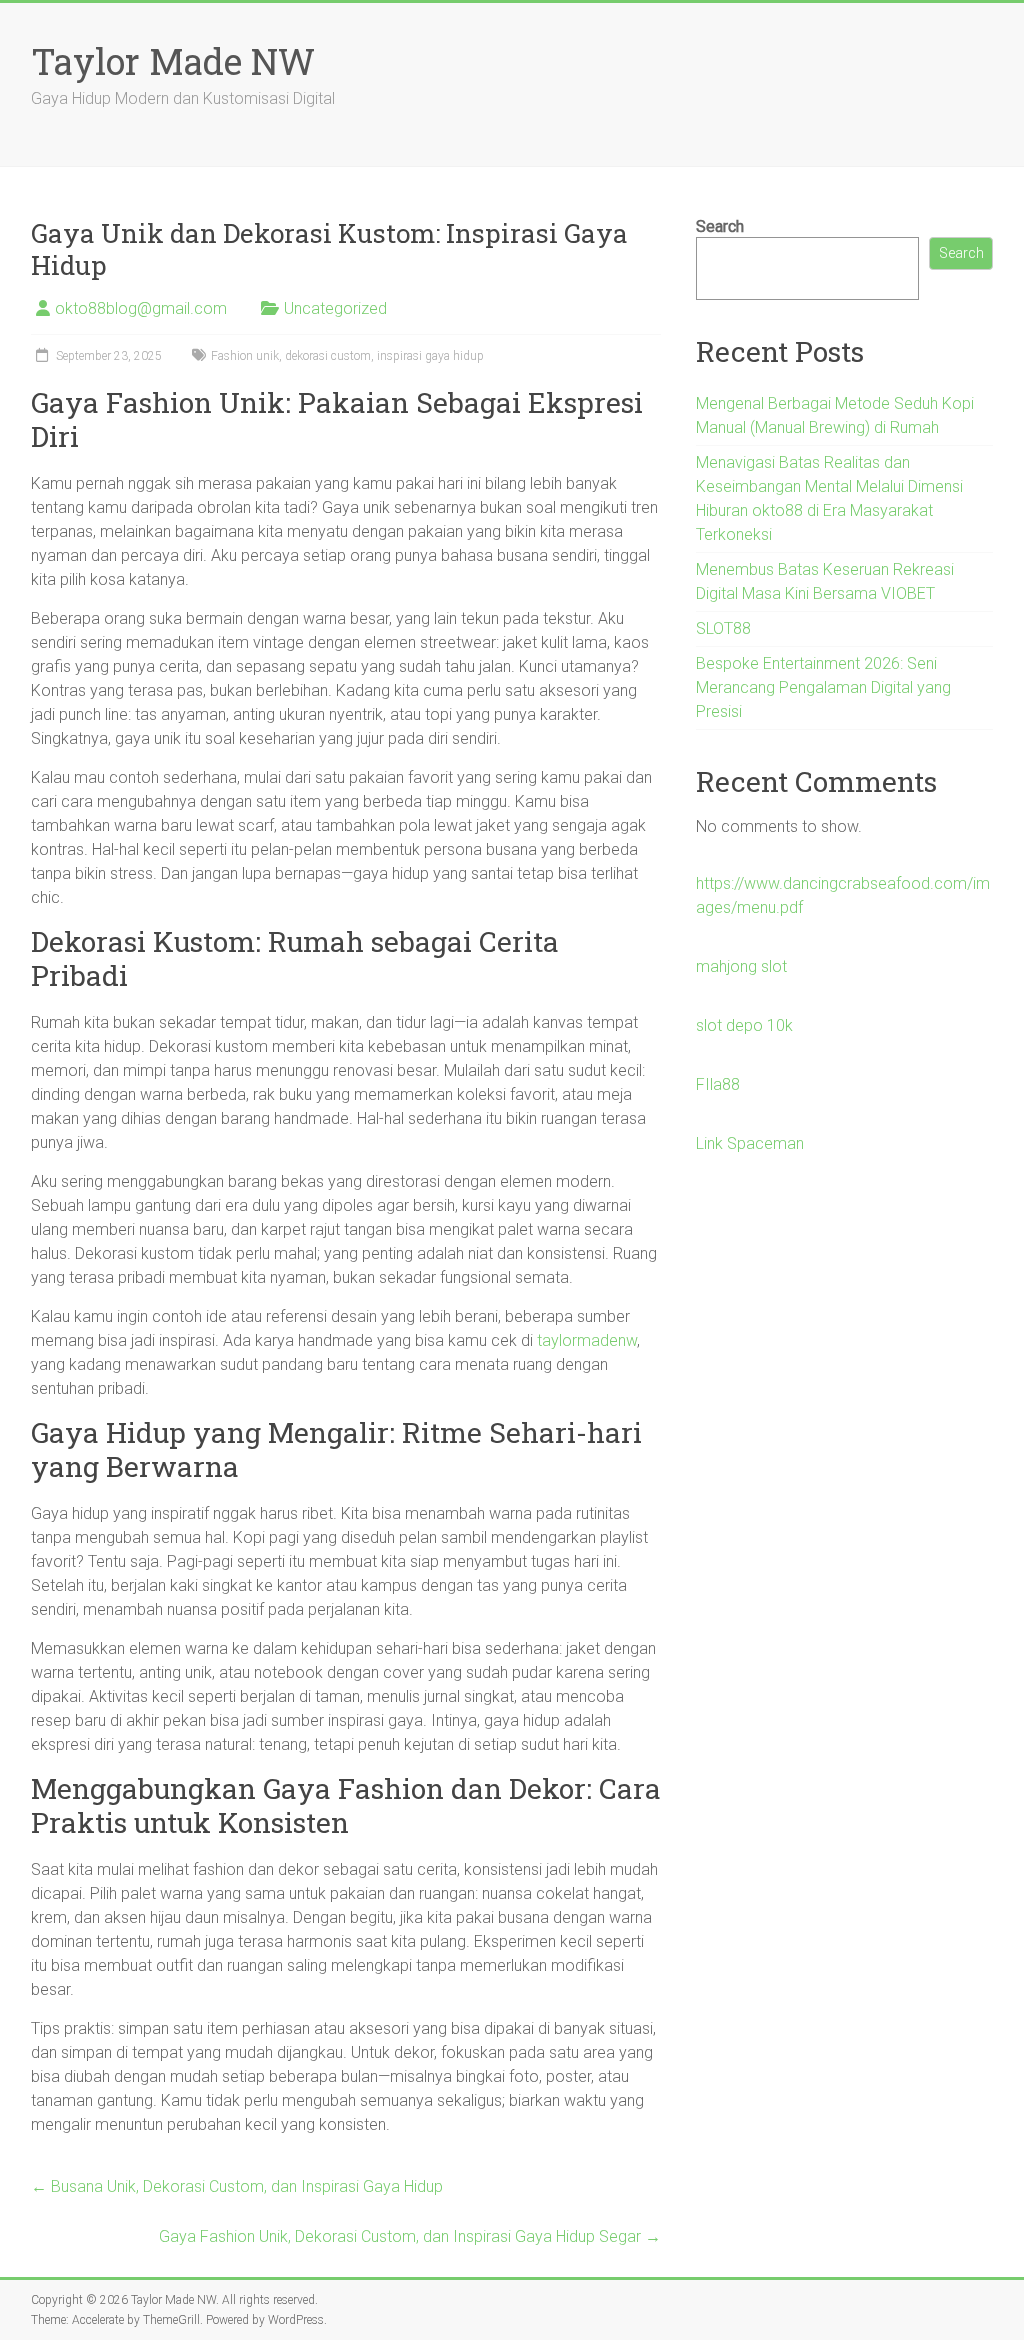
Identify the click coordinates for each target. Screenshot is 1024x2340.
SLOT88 (723, 628)
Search (720, 226)
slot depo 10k (744, 1025)
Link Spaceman (750, 1143)
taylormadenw (587, 1340)
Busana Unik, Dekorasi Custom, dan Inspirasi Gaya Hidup (237, 2186)
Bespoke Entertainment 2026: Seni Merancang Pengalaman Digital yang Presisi (823, 687)
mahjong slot (741, 966)
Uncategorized (335, 308)
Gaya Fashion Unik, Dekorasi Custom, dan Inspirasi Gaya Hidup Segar (410, 2236)
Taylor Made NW (173, 61)
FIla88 (718, 1084)
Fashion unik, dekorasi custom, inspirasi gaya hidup (347, 356)
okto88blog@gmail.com (141, 308)
